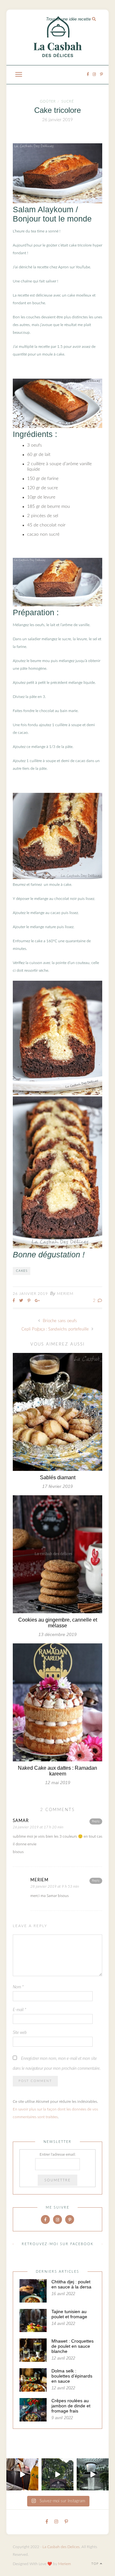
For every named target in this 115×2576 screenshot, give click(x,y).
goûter (48, 101)
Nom (18, 1987)
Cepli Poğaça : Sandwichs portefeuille (56, 1329)
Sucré (68, 101)
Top (96, 2564)
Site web (20, 2033)
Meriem (65, 1294)
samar (21, 1821)
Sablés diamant (58, 1477)
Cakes (22, 1271)
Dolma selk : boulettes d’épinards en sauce (72, 2376)
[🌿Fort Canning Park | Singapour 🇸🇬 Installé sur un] (57, 2474)
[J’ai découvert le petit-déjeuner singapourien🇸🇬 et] (22, 2474)
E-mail (19, 2010)
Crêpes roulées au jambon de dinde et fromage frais (71, 2406)
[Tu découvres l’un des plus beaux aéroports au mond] (93, 2474)
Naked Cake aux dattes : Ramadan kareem (57, 1771)
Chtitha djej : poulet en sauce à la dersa (71, 2284)
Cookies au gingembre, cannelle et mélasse (58, 1623)
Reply (96, 1821)
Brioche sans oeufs (59, 1321)
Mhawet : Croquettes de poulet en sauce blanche (73, 2346)
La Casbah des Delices (61, 2547)
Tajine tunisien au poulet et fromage (69, 2314)
